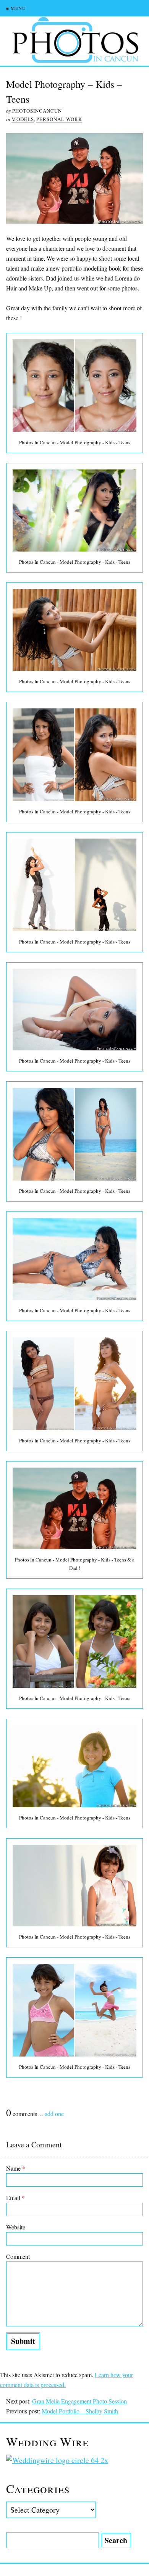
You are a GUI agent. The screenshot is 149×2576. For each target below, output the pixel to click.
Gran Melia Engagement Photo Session (79, 2401)
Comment (18, 2256)
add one (54, 2114)
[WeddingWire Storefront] (74, 2460)
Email (15, 2198)
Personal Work (59, 119)
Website (16, 2227)
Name (16, 2168)
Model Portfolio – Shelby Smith (80, 2411)
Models (23, 119)
